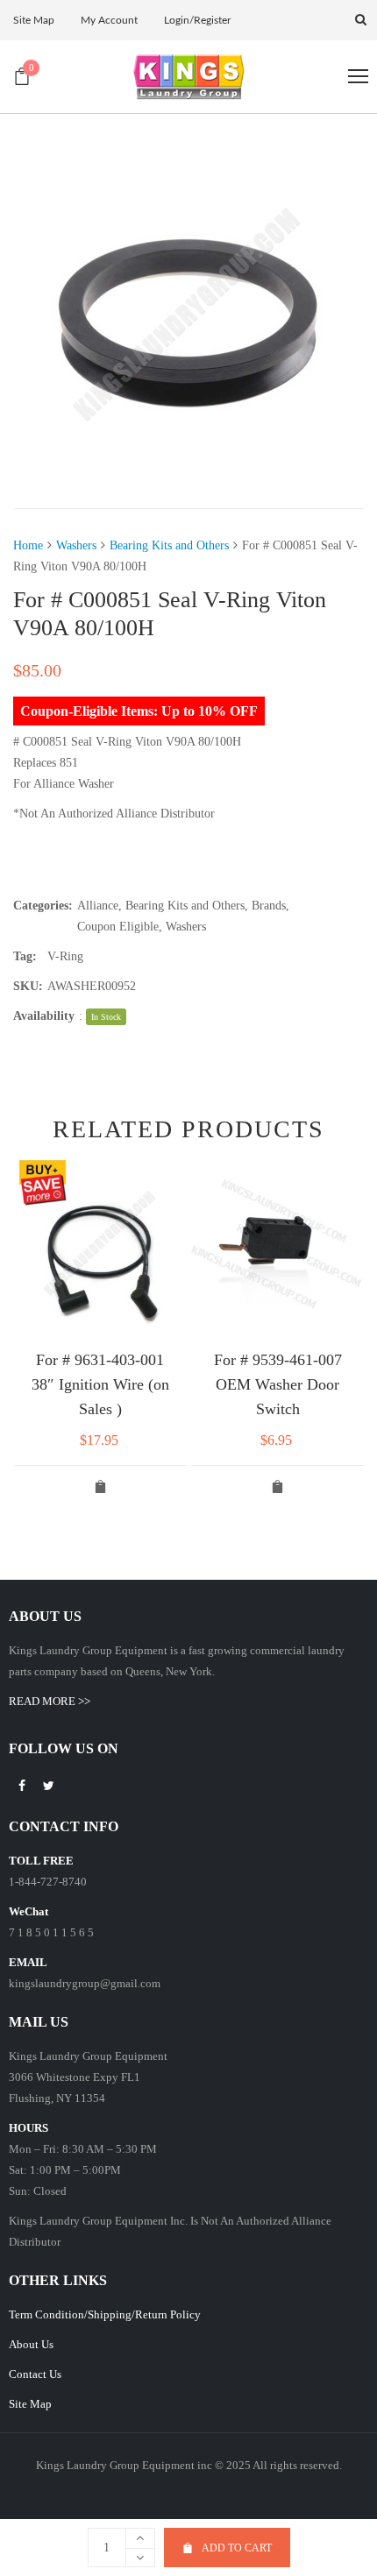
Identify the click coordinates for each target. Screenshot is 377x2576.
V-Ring (65, 956)
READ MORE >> (50, 1701)
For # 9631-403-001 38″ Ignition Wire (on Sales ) (100, 1384)
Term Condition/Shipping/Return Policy (105, 2314)
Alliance (98, 906)
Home (28, 545)
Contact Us (35, 2374)
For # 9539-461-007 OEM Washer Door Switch (278, 1384)
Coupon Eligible (118, 927)
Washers (76, 545)
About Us (31, 2344)
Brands (269, 906)
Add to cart (237, 2548)
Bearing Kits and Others (169, 545)
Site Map (30, 2404)
